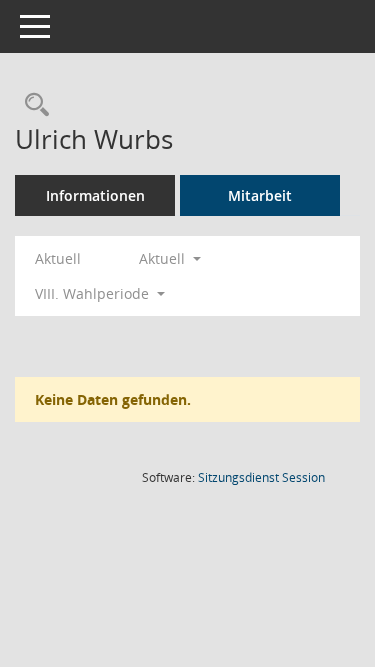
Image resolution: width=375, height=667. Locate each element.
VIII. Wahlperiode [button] (94, 293)
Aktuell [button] (164, 258)
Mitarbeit (260, 195)
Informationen (95, 195)
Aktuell (58, 258)
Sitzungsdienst (261, 477)
